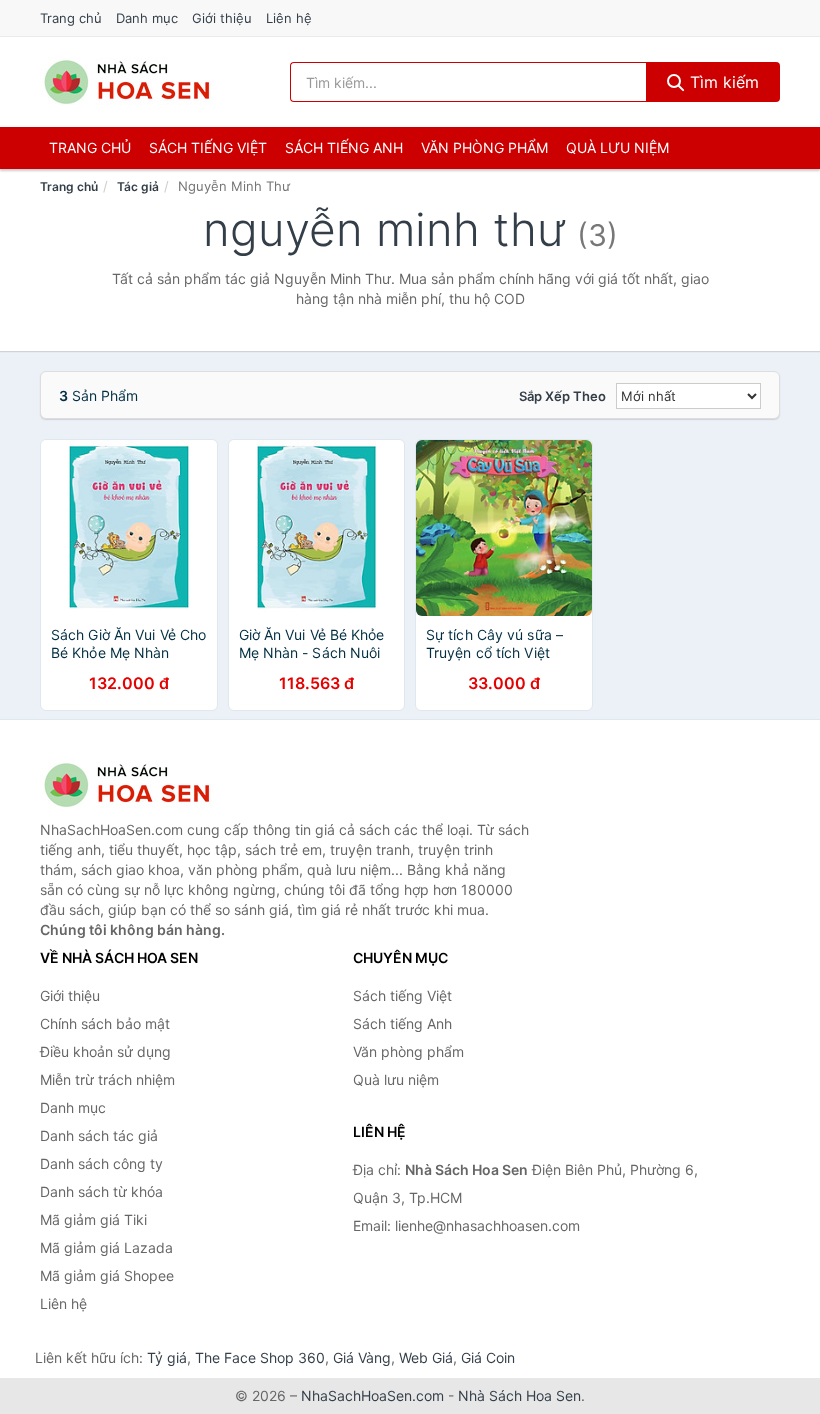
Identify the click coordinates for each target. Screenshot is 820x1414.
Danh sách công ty (101, 1163)
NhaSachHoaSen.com (372, 1395)
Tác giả (138, 186)
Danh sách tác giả (99, 1135)
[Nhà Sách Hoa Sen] (140, 785)
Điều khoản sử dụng (105, 1051)
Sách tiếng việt (208, 147)
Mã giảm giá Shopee (107, 1275)
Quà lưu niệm (617, 147)
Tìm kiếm (722, 82)
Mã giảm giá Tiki (93, 1219)
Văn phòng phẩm (484, 147)
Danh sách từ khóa (101, 1191)
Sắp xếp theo (562, 396)
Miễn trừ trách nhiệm (107, 1079)
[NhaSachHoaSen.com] (127, 82)
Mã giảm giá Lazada (106, 1247)
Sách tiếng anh (344, 147)
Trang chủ (71, 18)
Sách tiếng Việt (402, 995)
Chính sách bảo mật (105, 1023)
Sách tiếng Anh (402, 1023)
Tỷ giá (167, 1357)
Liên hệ (289, 18)
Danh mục (147, 18)
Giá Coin (488, 1357)
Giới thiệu (222, 18)
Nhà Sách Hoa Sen (519, 1395)
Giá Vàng (362, 1357)
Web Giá (426, 1357)
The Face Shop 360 (260, 1357)
